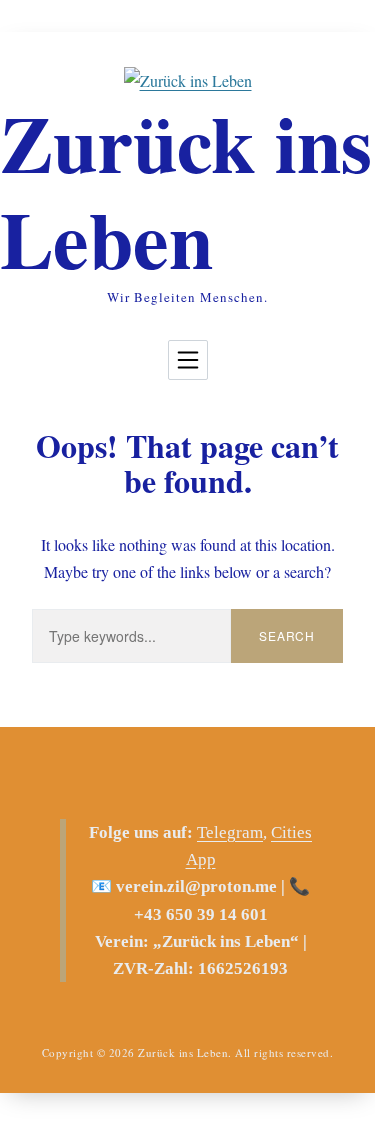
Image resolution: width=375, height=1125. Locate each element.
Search (287, 635)
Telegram (230, 832)
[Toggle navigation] (188, 360)
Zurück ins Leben (186, 190)
